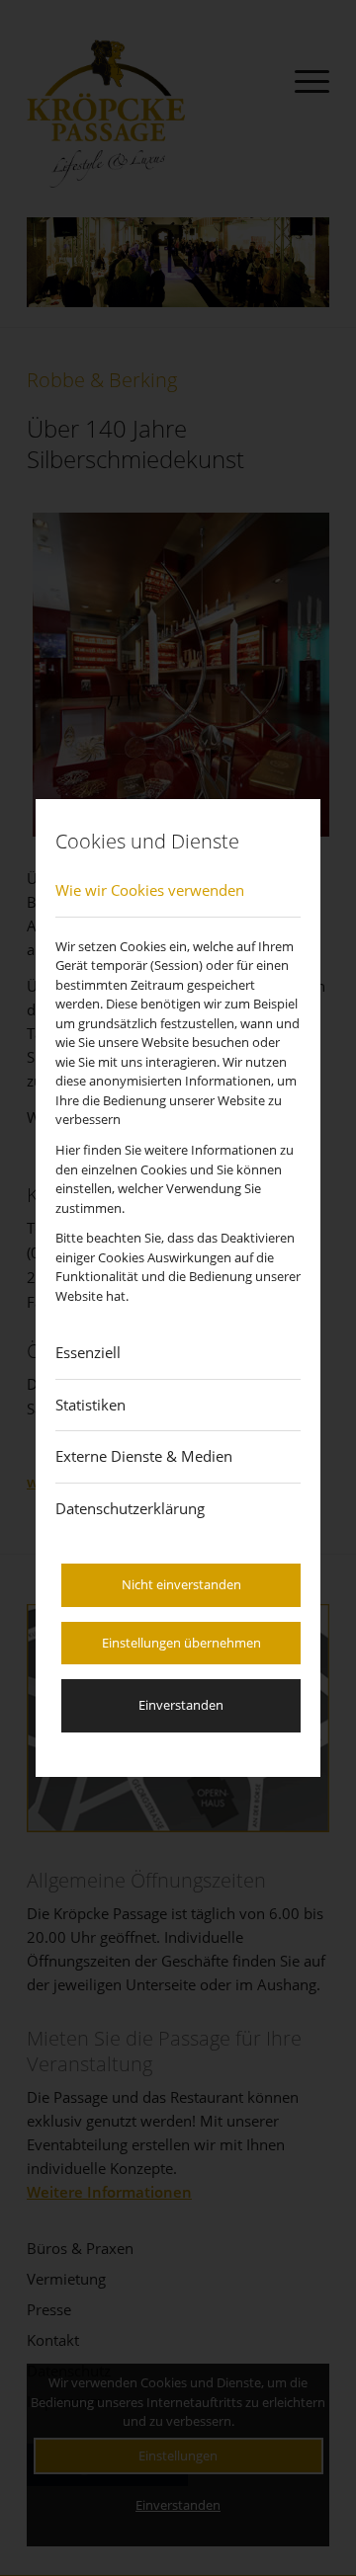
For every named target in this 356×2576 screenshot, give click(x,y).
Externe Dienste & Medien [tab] (144, 1456)
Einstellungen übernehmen (181, 1643)
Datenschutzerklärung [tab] (130, 1508)
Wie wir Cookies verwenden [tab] (150, 890)
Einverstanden (181, 1705)
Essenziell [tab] (88, 1352)
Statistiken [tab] (90, 1405)
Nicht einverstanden (181, 1584)
